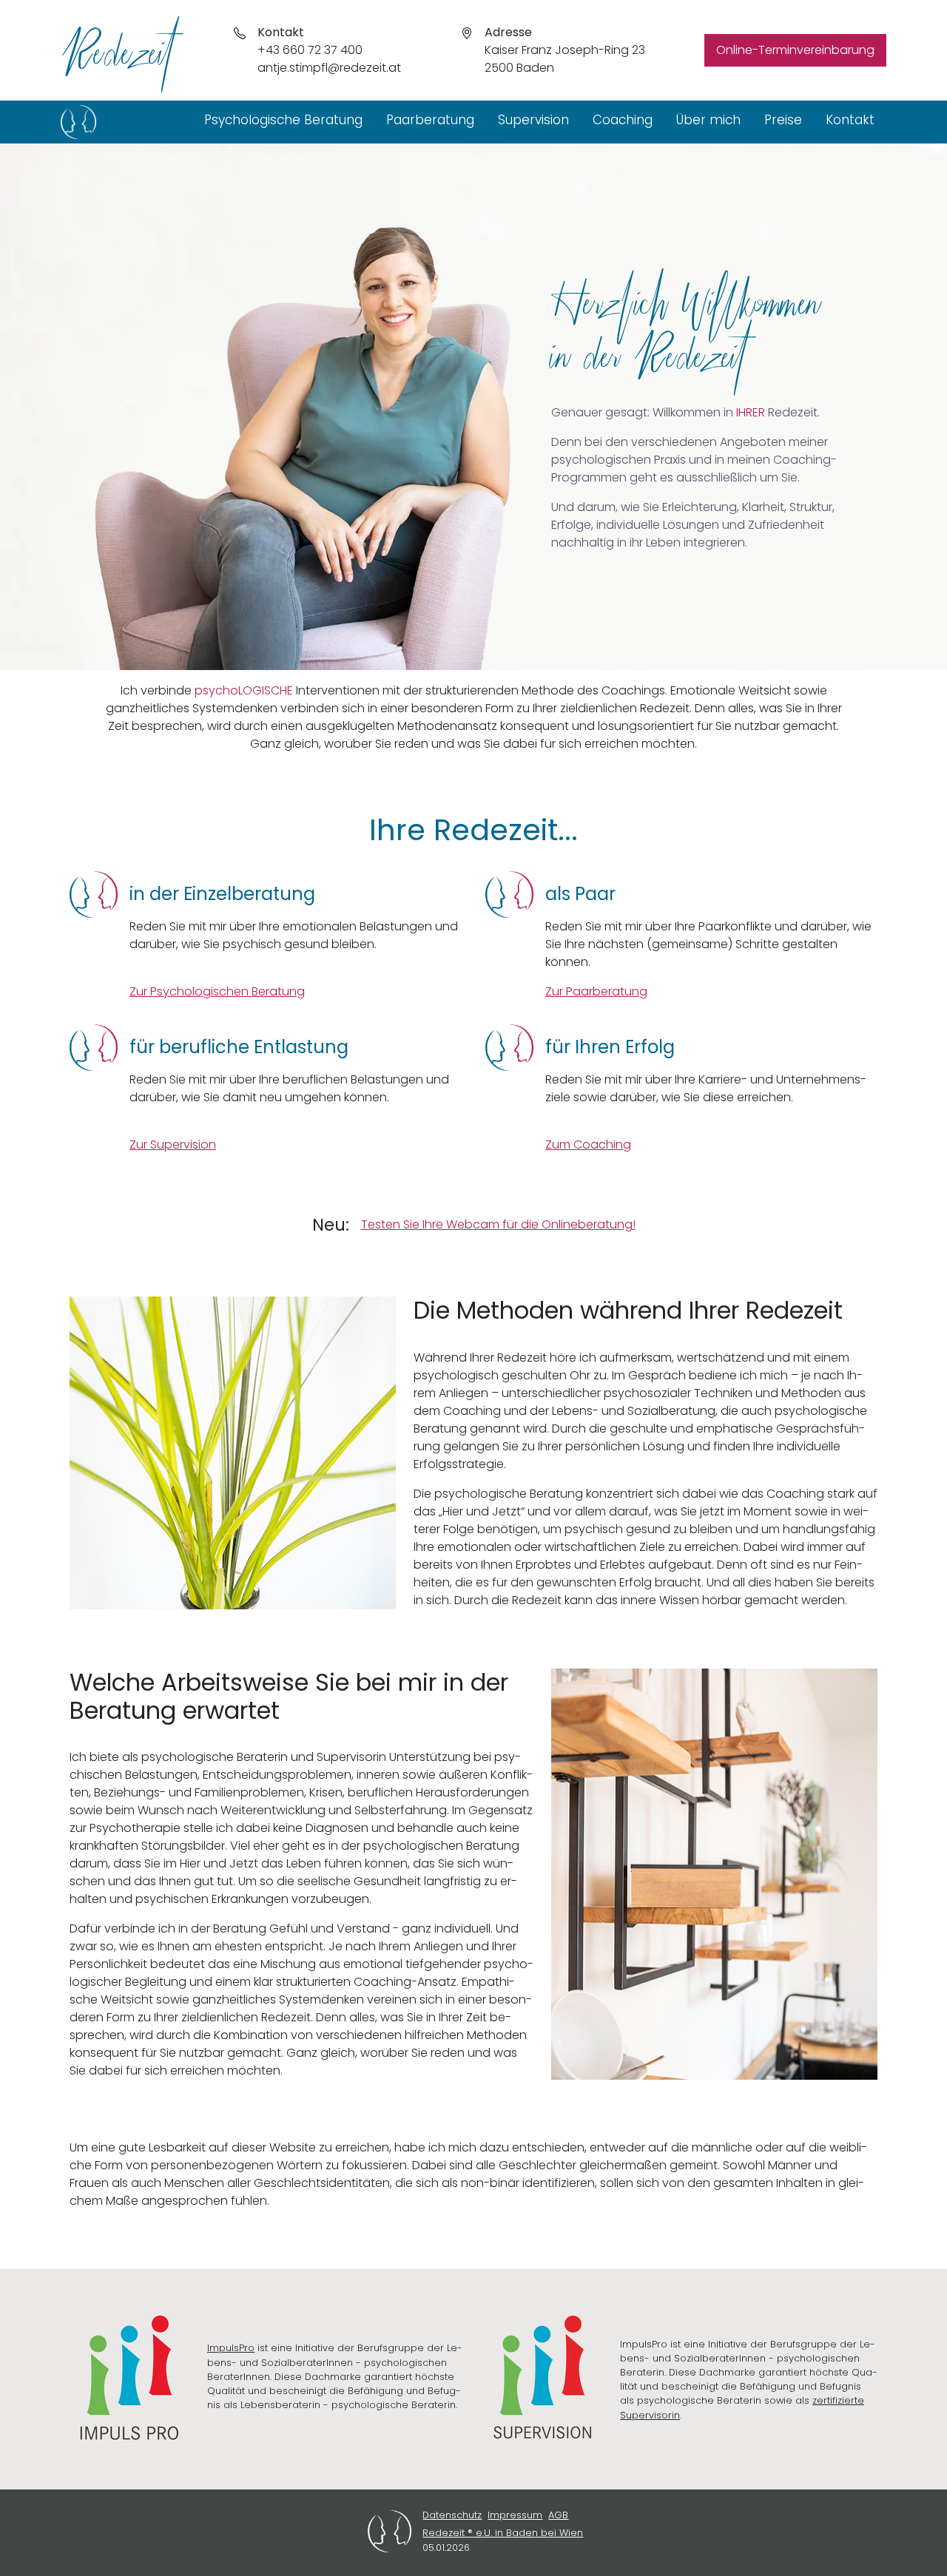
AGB (558, 2515)
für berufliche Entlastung (239, 1047)
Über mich (708, 120)
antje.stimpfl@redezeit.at (329, 68)
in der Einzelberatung (222, 894)
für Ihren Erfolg (610, 1047)
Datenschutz (452, 2515)
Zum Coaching (588, 1145)
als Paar (580, 894)
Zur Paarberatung (596, 991)
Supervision (533, 120)
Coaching (623, 120)
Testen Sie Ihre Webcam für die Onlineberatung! (498, 1224)
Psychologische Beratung (283, 120)
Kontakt (850, 120)
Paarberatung (430, 120)
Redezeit (118, 38)
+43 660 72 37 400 (310, 50)
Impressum (515, 2515)
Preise (783, 120)
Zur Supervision (173, 1145)
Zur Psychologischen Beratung (217, 991)
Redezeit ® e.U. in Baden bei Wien (503, 2533)
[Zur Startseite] (78, 122)
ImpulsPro (231, 2348)
